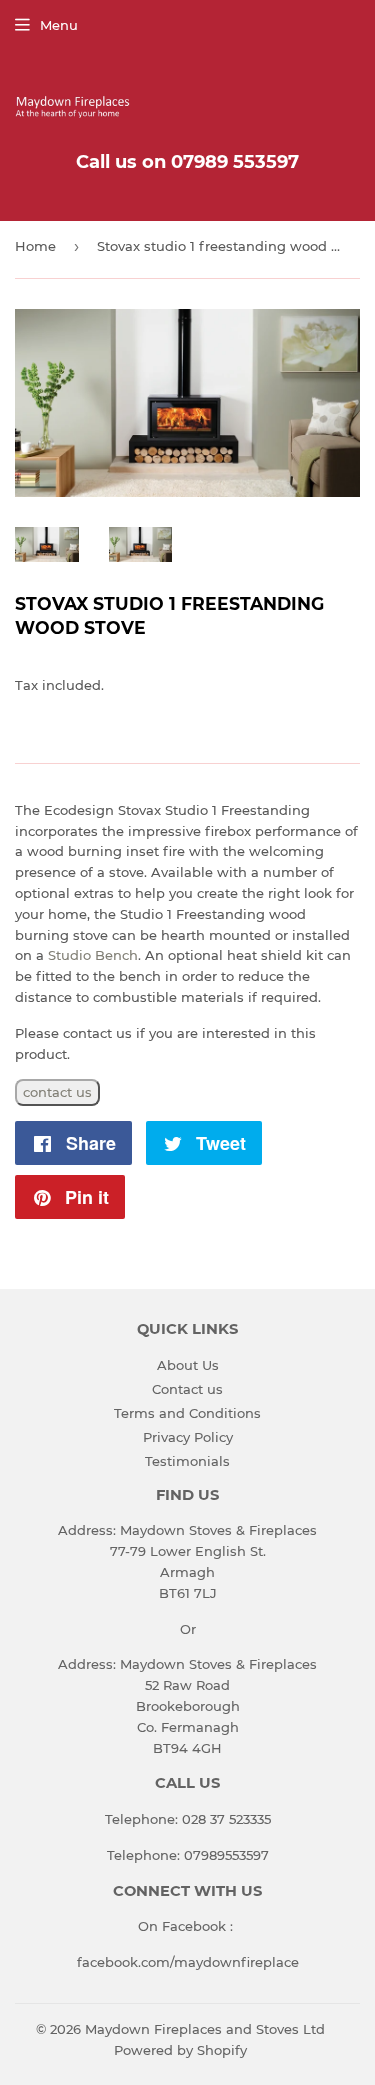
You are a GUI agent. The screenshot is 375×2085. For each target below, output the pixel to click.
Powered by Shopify (180, 2050)
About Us (188, 1365)
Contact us (187, 1389)
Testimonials (187, 1461)
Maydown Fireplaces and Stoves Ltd (205, 2029)
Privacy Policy (188, 1437)
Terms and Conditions (187, 1413)
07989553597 (226, 1855)
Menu (59, 25)
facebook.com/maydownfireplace (188, 1962)
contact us (57, 1092)
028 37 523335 (226, 1819)
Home (35, 246)
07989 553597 (235, 162)
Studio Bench (93, 955)
